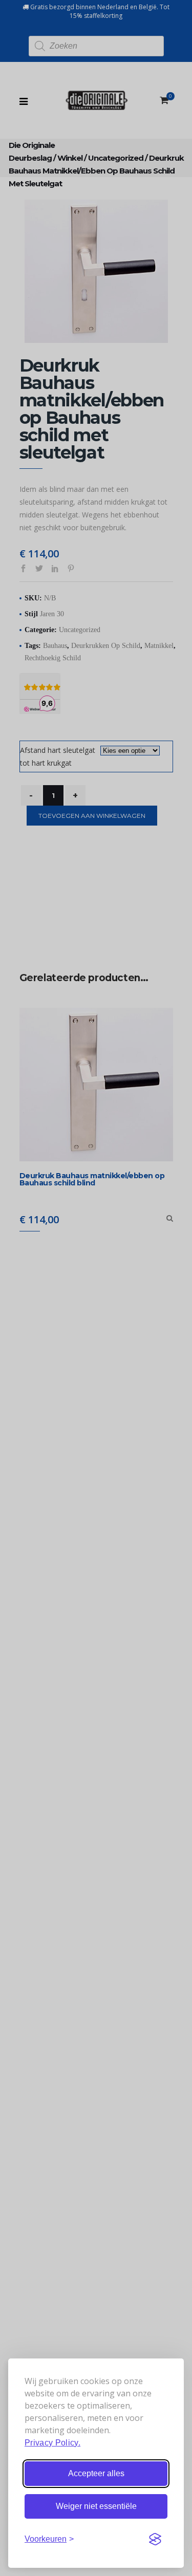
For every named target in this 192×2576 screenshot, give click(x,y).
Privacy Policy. (52, 2443)
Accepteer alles (96, 2473)
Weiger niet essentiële (96, 2506)
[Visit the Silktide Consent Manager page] (155, 2539)
